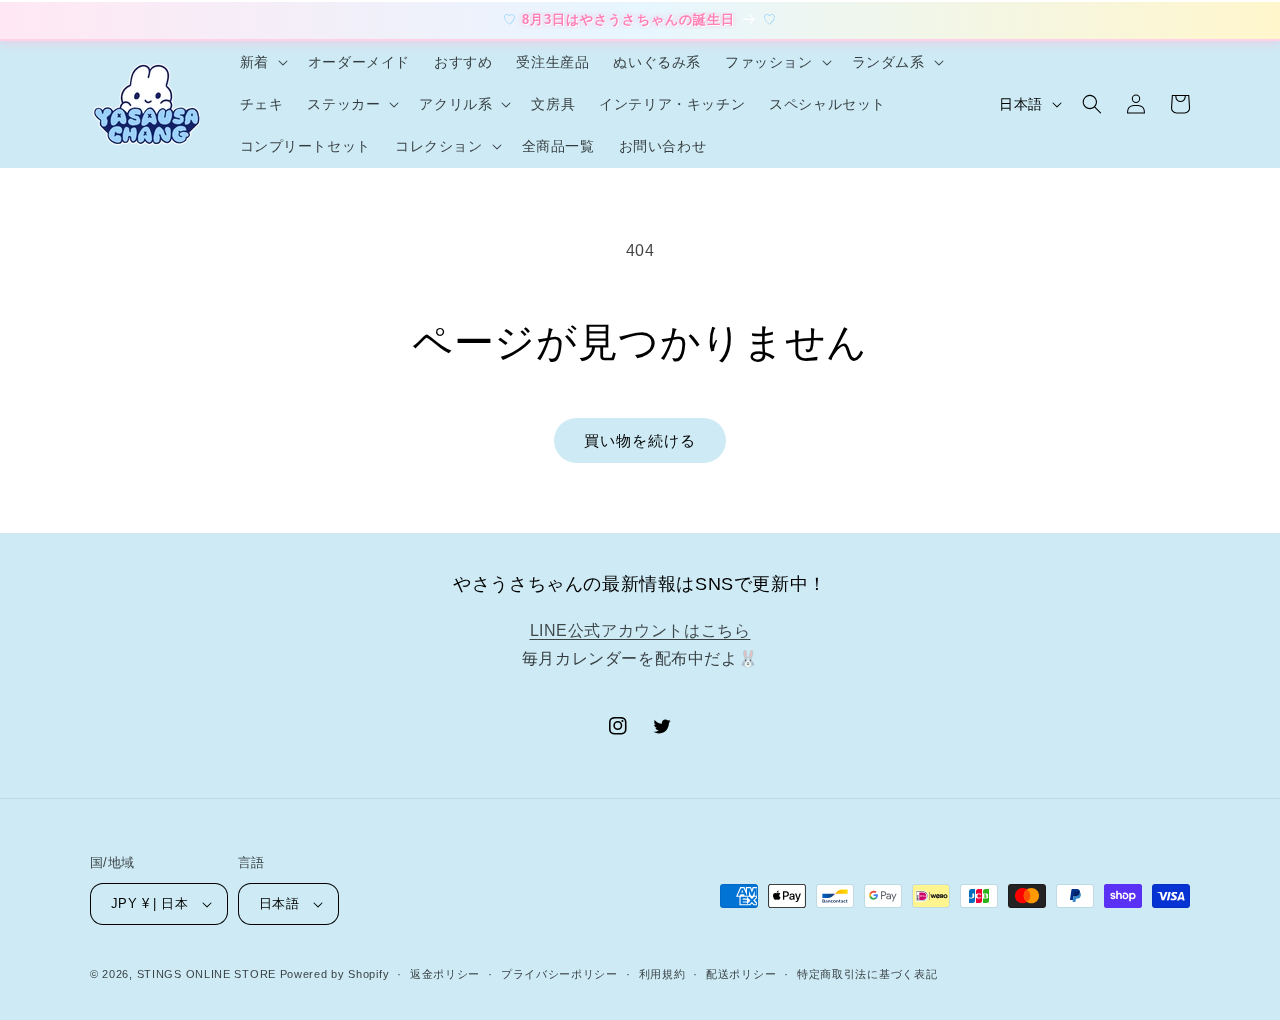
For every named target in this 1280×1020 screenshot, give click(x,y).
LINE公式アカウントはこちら (640, 630)
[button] (262, 62)
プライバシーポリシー (559, 974)
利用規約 (662, 974)
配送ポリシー (741, 974)
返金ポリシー (445, 974)
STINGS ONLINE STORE (206, 974)
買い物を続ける (640, 440)
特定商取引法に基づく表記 (867, 974)
